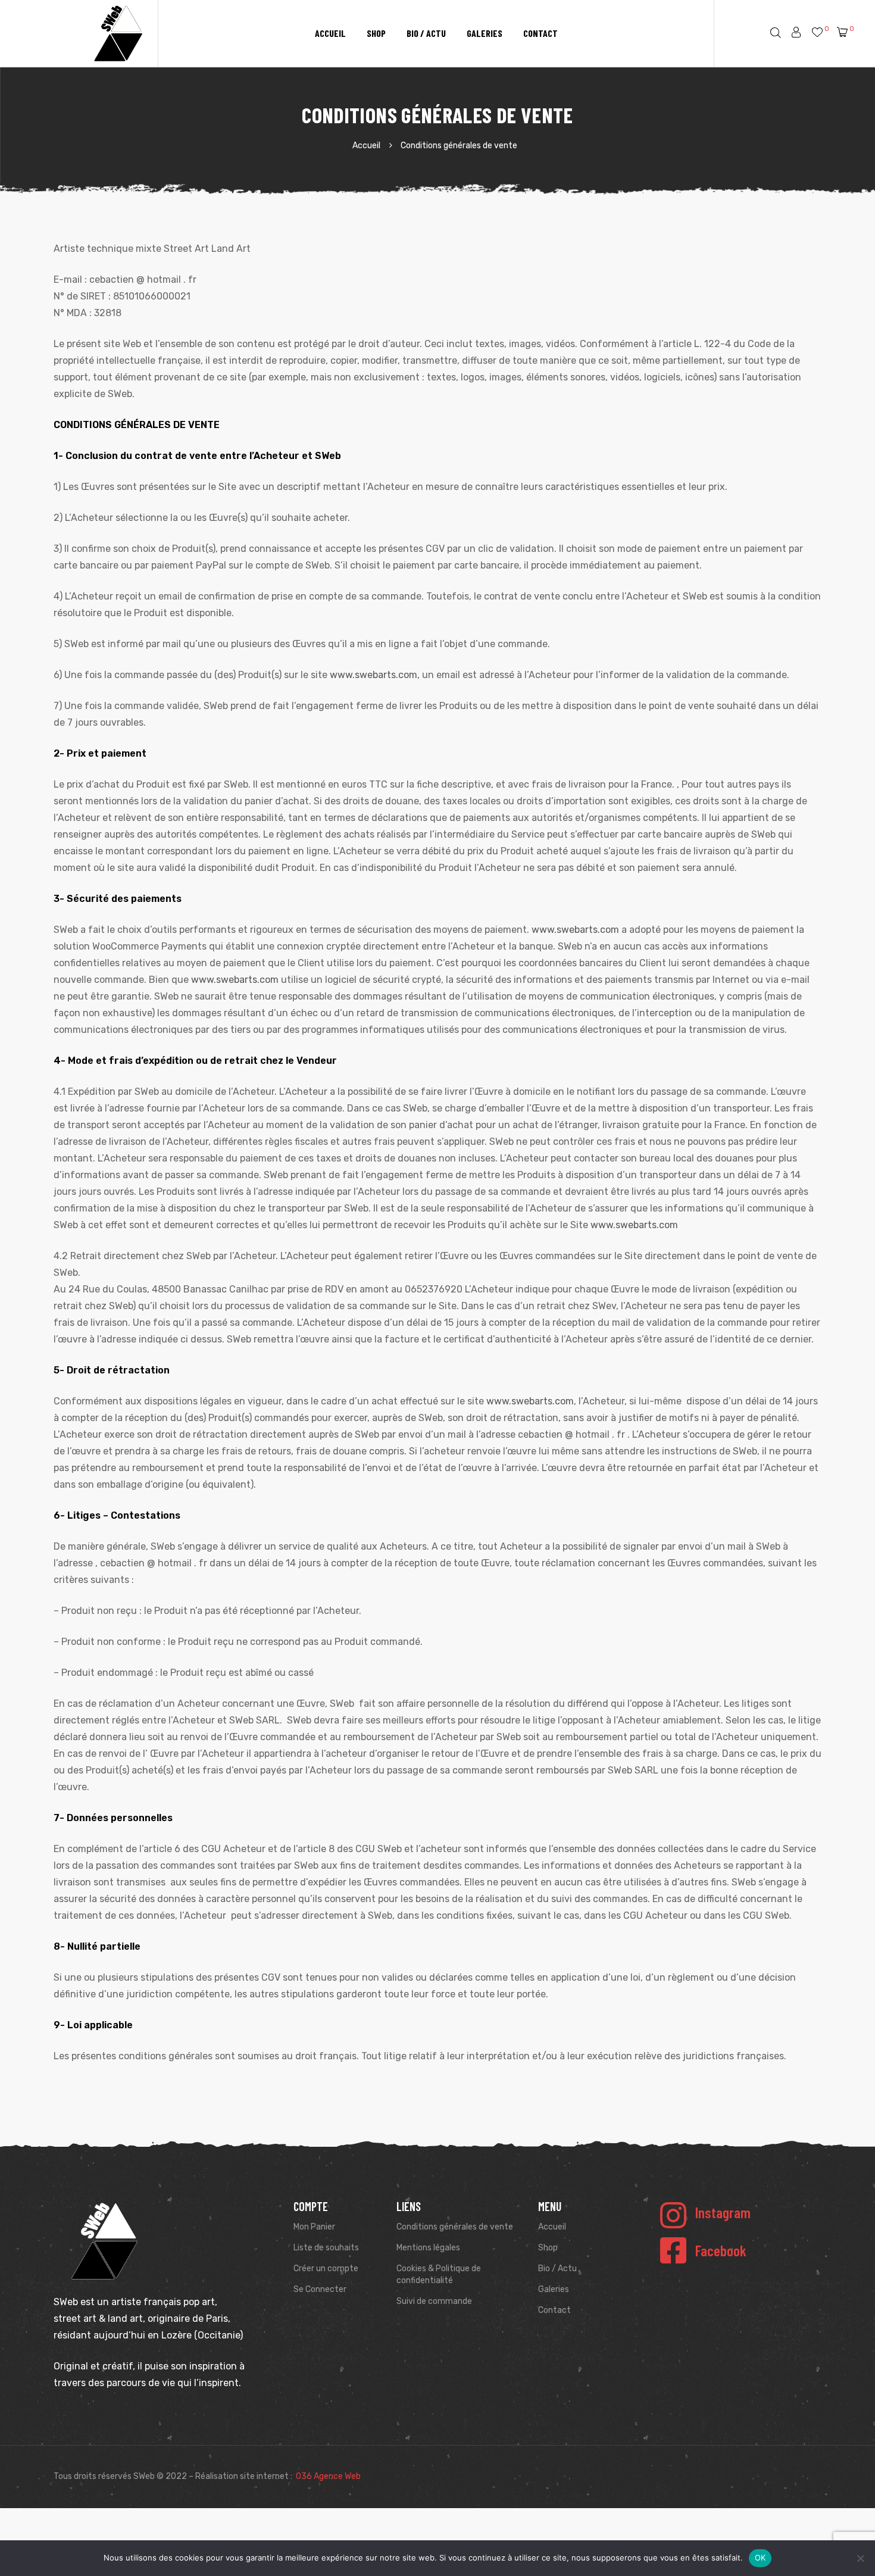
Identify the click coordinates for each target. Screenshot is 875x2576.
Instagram (723, 2212)
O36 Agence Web (328, 2476)
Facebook (721, 2250)
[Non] (860, 2558)
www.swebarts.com (374, 675)
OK (760, 2558)
